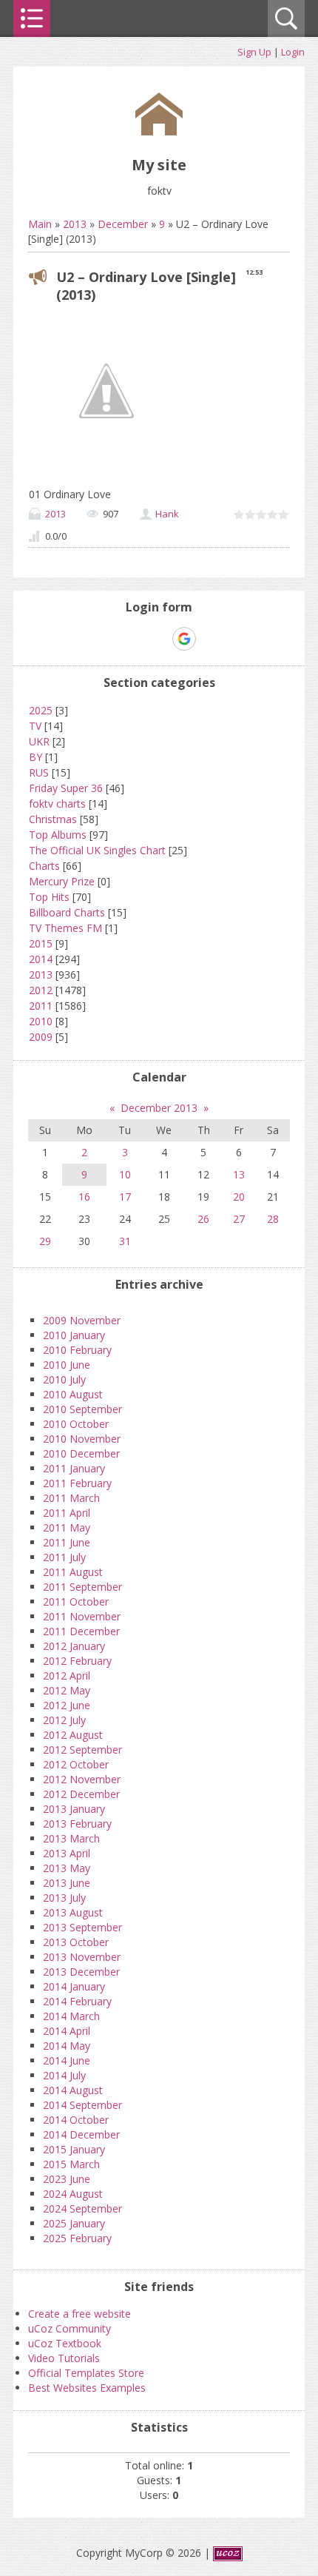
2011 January (74, 1468)
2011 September (82, 1587)
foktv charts (57, 804)
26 (203, 1219)
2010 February (77, 1350)
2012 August (73, 1735)
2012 (41, 990)
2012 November (82, 1779)
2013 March (71, 1838)
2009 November (82, 1320)
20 (239, 1197)
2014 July (64, 2075)
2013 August (73, 1912)
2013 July (64, 1898)
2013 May (67, 1868)
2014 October (76, 2120)
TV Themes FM (65, 928)
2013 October (76, 1942)
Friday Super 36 (66, 788)
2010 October (76, 1424)
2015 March (71, 2164)
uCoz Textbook (65, 2343)
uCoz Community (70, 2328)
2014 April (67, 2031)
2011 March (71, 1498)
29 (45, 1241)
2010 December (81, 1453)
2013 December (81, 1972)
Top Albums (58, 835)
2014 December (81, 2134)
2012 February (77, 1661)
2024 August (73, 2194)
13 (239, 1174)
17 (125, 1197)
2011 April (67, 1513)
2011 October (76, 1601)
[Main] (159, 131)
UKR (39, 741)
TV (35, 726)
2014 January (74, 1986)
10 (125, 1174)
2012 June (67, 1705)
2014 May (67, 2046)
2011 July (64, 1557)
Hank (167, 514)
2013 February (77, 1824)
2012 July (64, 1720)
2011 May (67, 1527)
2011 (41, 1006)
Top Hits (49, 897)
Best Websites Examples (87, 2388)
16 (84, 1197)
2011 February (77, 1483)
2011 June (67, 1542)
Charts (44, 866)
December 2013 (159, 1108)
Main (40, 224)
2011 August (73, 1572)
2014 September (82, 2105)
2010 (41, 1021)
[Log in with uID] (133, 639)
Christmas (53, 819)
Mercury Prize (62, 881)
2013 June (67, 1883)
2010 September (82, 1409)
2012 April (67, 1676)
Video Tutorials (64, 2358)
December (123, 224)
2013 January (74, 1809)
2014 (41, 959)
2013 (75, 224)
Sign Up (254, 52)
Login (293, 52)
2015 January (74, 2149)
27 (239, 1219)
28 (273, 1219)
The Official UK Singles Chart (97, 850)
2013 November (82, 1957)
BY (35, 757)
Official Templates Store (86, 2373)
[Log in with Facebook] (158, 639)
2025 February (77, 2238)
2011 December (81, 1631)
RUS (39, 772)
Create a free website (79, 2314)
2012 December (81, 1794)
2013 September (82, 1927)
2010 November (82, 1439)
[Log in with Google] (184, 639)
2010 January (74, 1335)
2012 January (74, 1646)
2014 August (73, 2090)
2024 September (82, 2208)
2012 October (76, 1764)
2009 (41, 1037)
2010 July (64, 1379)
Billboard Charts (67, 912)
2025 (41, 710)
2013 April (67, 1853)
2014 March (71, 2016)
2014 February (77, 2001)
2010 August (73, 1394)
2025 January (74, 2223)
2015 (41, 943)
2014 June (67, 2060)
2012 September (82, 1750)
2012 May (67, 1690)
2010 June (67, 1365)
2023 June (67, 2179)
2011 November (82, 1616)
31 (125, 1241)
